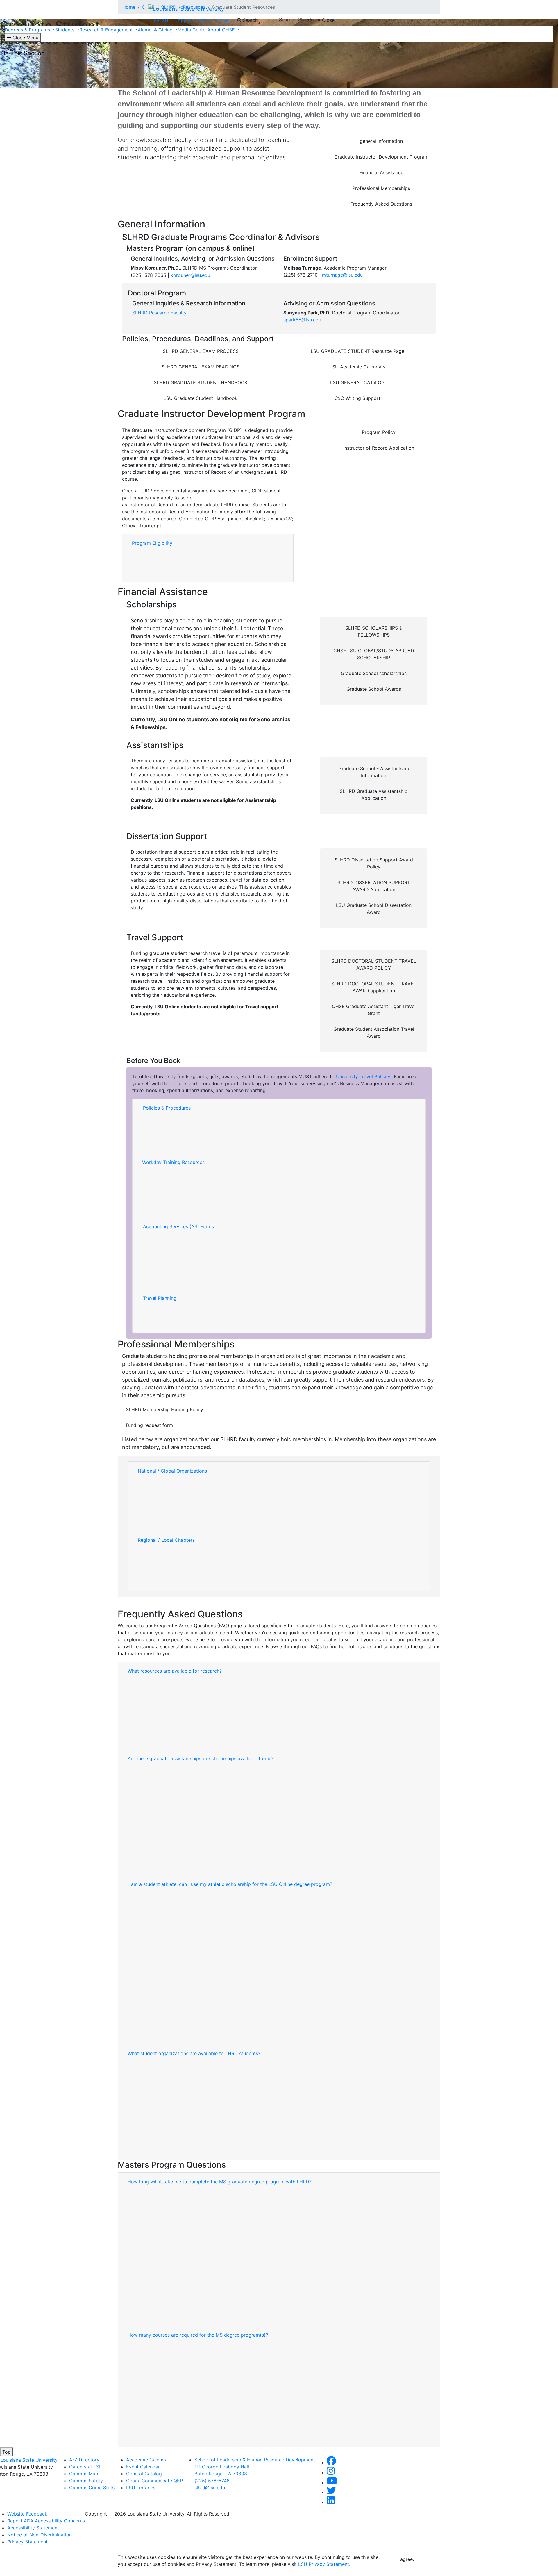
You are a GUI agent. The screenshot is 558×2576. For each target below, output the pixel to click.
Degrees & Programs (28, 30)
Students (65, 30)
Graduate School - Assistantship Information (374, 772)
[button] (331, 2463)
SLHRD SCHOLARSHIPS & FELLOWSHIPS (374, 631)
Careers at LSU (86, 2467)
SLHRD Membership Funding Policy (164, 1409)
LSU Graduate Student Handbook (201, 398)
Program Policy (379, 432)
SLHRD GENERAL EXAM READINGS (201, 367)
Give (224, 20)
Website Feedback (27, 2514)
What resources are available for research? (175, 1671)
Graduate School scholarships (374, 673)
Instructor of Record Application (379, 448)
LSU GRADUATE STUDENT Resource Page (357, 351)
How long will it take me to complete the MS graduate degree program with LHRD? (220, 2182)
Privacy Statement (27, 2542)
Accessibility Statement (33, 2528)
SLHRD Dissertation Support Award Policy (374, 863)
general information (381, 141)
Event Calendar (143, 2467)
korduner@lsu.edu (190, 275)
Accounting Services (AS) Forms (178, 1226)
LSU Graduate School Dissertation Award (374, 909)
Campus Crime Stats (92, 2488)
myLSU (160, 20)
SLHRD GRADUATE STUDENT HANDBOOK (201, 382)
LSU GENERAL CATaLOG (357, 382)
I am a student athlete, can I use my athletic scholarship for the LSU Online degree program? (230, 1884)
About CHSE (222, 30)
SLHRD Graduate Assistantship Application (374, 795)
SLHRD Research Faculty (159, 313)
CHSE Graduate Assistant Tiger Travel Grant (374, 1010)
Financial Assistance (381, 172)
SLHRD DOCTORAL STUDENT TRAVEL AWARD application (374, 987)
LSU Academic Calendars (357, 367)
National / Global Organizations (172, 1471)
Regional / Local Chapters (166, 1540)
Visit (204, 20)
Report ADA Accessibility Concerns (46, 2521)
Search (250, 20)
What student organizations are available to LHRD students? (194, 2053)
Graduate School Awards (374, 689)
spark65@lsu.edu (302, 320)
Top (7, 2452)
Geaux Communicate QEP (154, 2481)
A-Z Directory (84, 2460)
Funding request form (149, 1425)
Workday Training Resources (173, 1162)
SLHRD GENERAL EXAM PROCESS (201, 351)
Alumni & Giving (156, 30)
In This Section (24, 53)
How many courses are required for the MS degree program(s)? (198, 2335)
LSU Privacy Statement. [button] (324, 2564)
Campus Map (84, 2474)
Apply (184, 20)
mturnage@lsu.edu (342, 275)
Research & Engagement (107, 30)
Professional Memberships (381, 188)
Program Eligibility (152, 543)
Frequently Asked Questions (381, 204)
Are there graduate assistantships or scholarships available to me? (201, 1758)
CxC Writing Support (357, 398)
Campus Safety (86, 2481)
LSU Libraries (141, 2488)
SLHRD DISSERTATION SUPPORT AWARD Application (374, 886)
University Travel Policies (364, 1076)
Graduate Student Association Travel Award (374, 1032)
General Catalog (144, 2474)
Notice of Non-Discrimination (40, 2535)
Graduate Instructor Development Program (381, 157)
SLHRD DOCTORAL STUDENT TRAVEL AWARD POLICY (374, 964)
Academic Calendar (148, 2460)
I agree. (406, 2559)
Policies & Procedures (167, 1108)
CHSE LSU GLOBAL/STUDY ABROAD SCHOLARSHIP (374, 654)
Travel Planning (160, 1298)
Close (328, 20)
